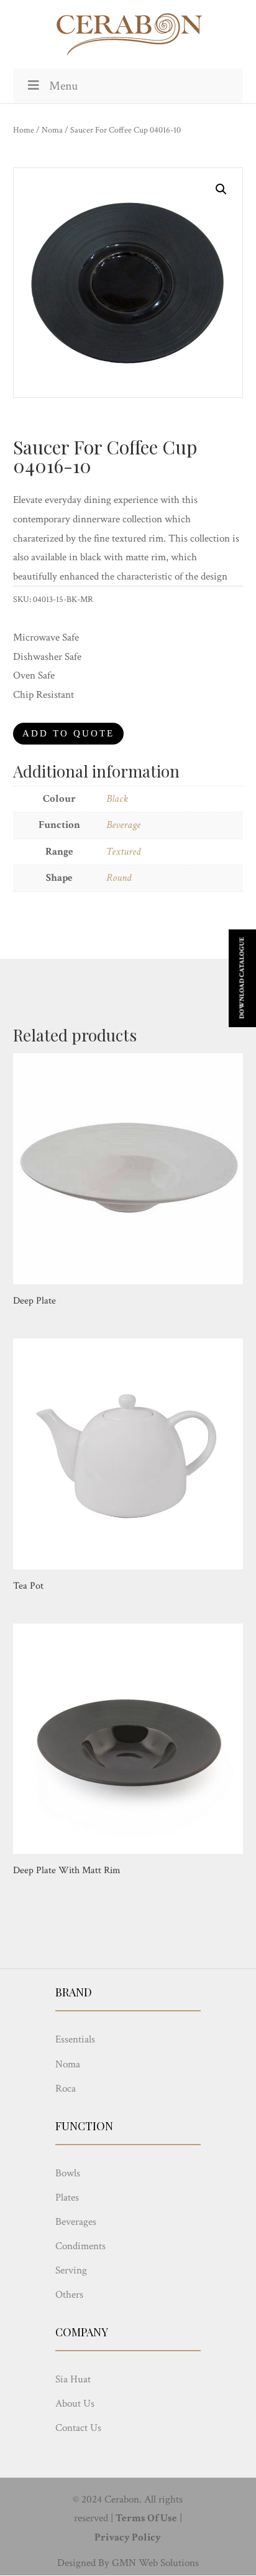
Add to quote (68, 733)
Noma (52, 130)
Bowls (68, 2173)
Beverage (123, 825)
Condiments (80, 2246)
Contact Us (78, 2428)
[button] (221, 189)
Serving (71, 2270)
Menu (63, 86)
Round (119, 878)
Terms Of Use (146, 2518)
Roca (66, 2089)
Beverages (76, 2222)
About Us (75, 2404)
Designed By (83, 2563)
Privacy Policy (128, 2537)
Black (117, 799)
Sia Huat (73, 2379)
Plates (67, 2198)
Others (69, 2295)
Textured (123, 852)
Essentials (75, 2039)
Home (24, 130)
